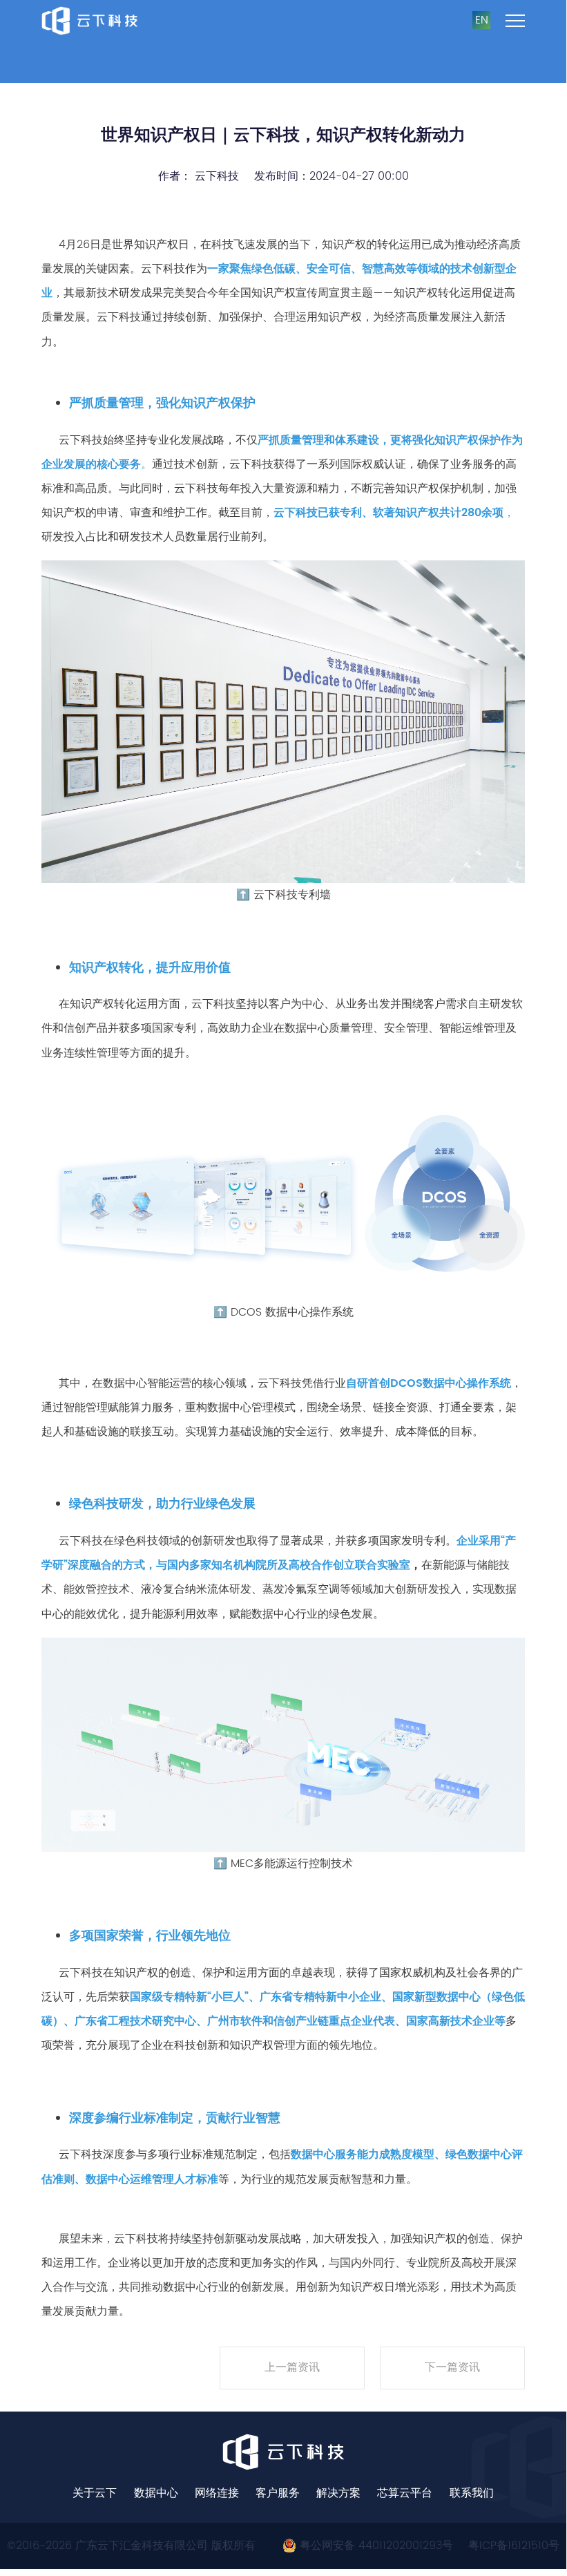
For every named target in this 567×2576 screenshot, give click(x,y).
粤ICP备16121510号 (514, 2546)
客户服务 (278, 2493)
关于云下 (95, 2493)
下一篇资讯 (452, 2367)
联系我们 (472, 2493)
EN (482, 20)
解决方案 (338, 2493)
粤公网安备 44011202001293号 (375, 2546)
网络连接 (217, 2493)
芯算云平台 (405, 2493)
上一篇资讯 (292, 2367)
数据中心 (156, 2493)
